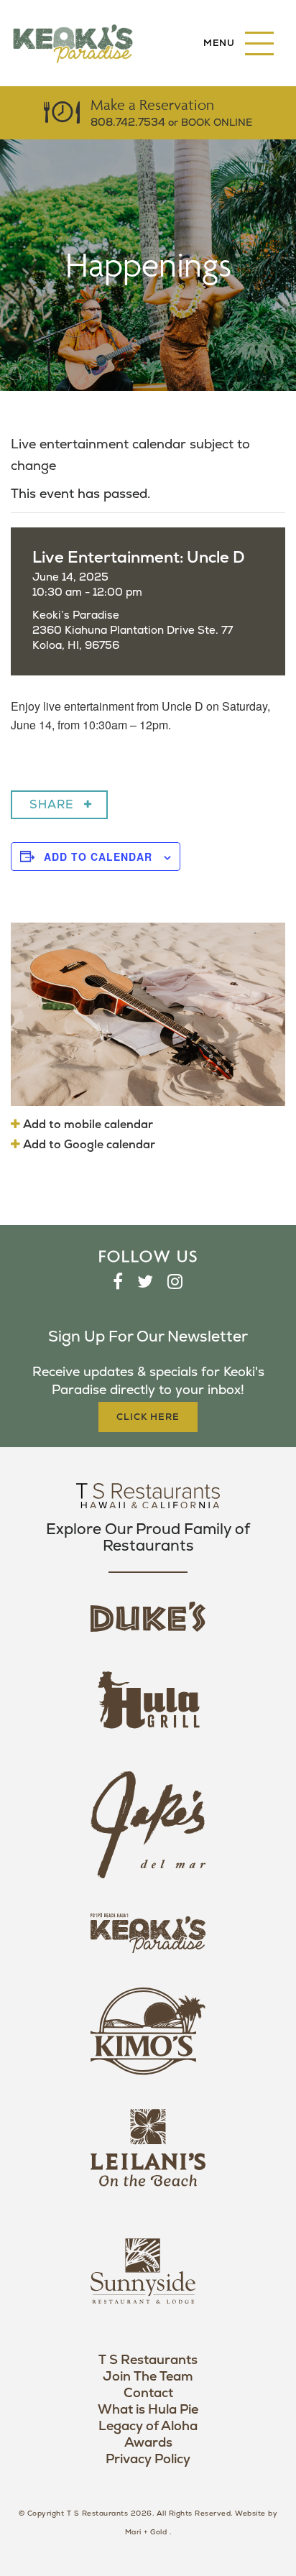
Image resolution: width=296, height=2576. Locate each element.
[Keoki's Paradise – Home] (73, 43)
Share (52, 805)
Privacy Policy (148, 2459)
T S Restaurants (148, 2360)
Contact (148, 2393)
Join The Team (148, 2377)
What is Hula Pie (148, 2410)
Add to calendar (98, 857)
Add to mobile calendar (87, 1125)
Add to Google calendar (88, 1145)
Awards (148, 2443)
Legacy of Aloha (148, 2426)
